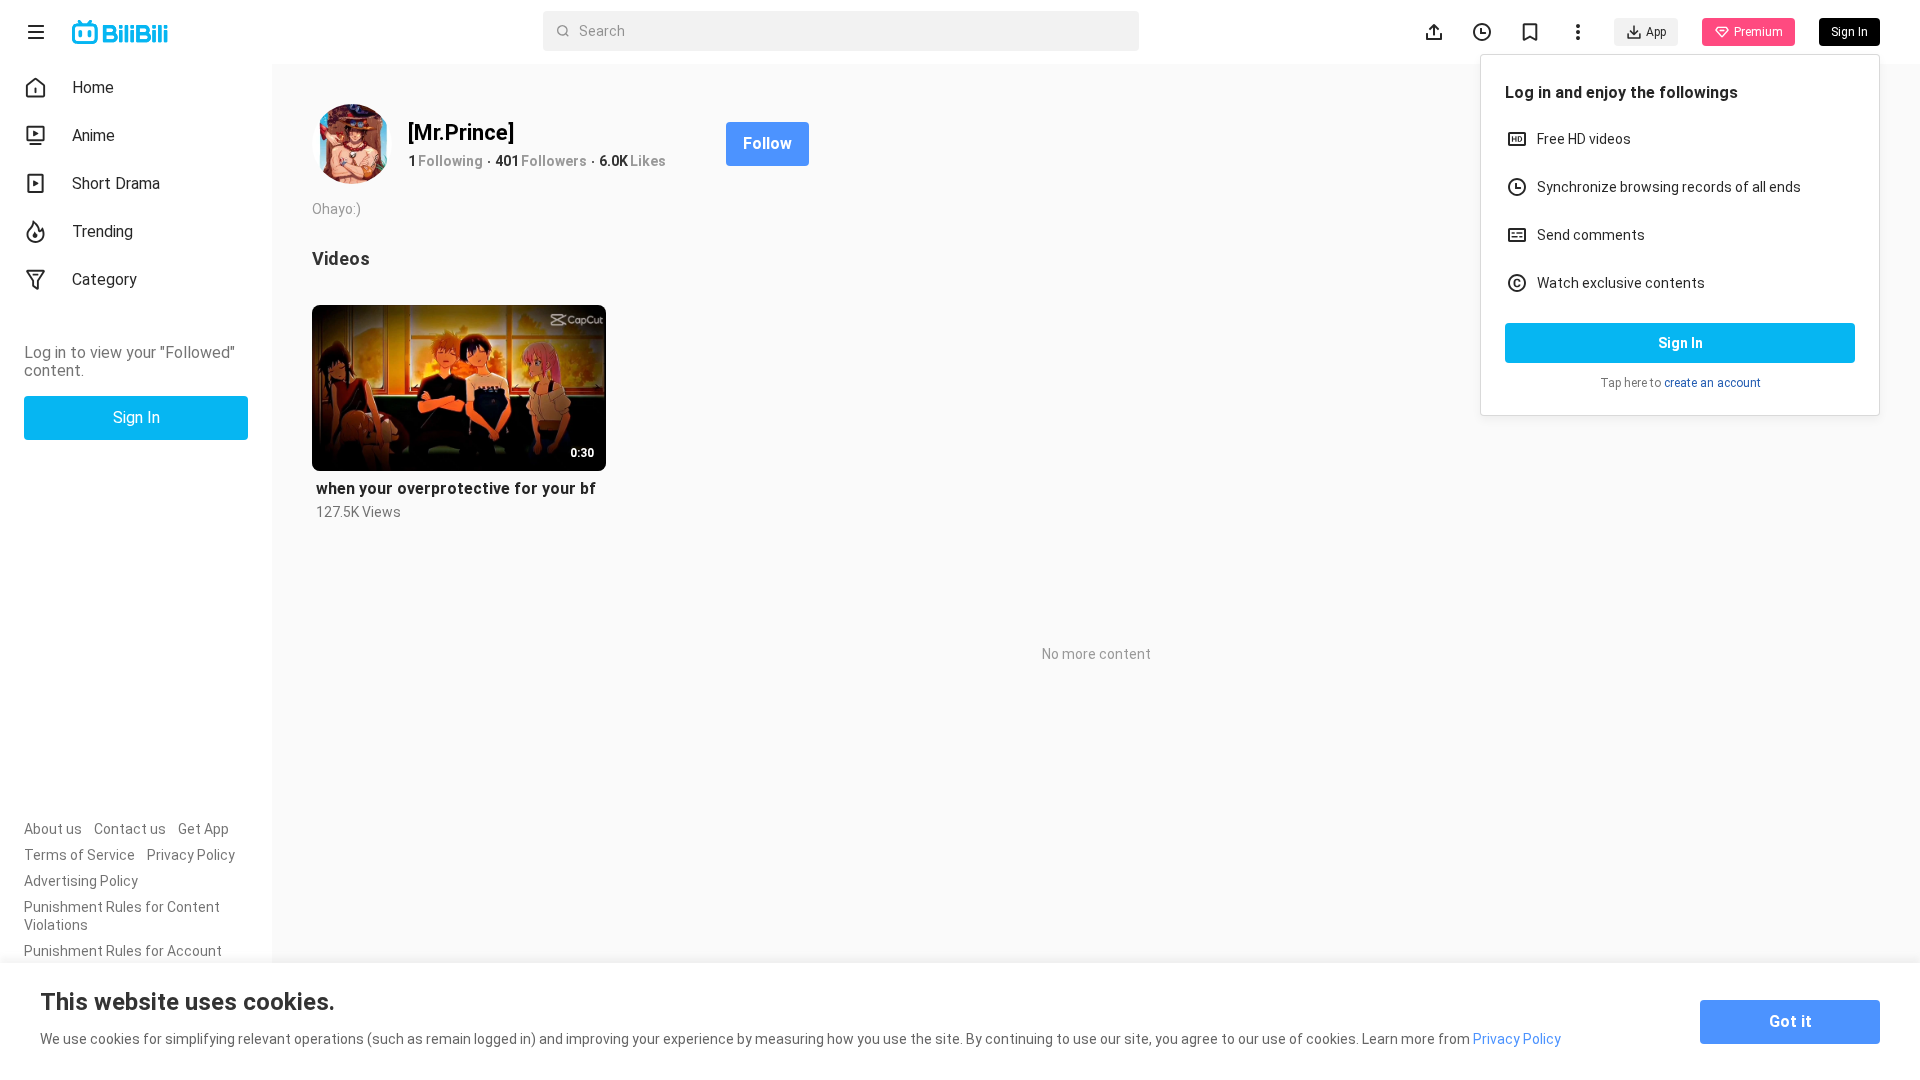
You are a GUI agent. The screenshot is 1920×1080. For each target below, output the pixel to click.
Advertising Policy (81, 881)
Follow (767, 143)
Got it (1790, 1021)
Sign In (1680, 343)
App (1656, 32)
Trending (102, 231)
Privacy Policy (191, 855)
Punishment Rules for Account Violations (123, 960)
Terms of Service (79, 855)
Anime (93, 135)
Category (104, 279)
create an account (1712, 383)
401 (507, 161)
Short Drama (116, 183)
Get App (203, 829)
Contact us (130, 829)
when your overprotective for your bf (456, 488)
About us (53, 829)
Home (93, 87)
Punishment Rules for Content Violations (122, 916)
